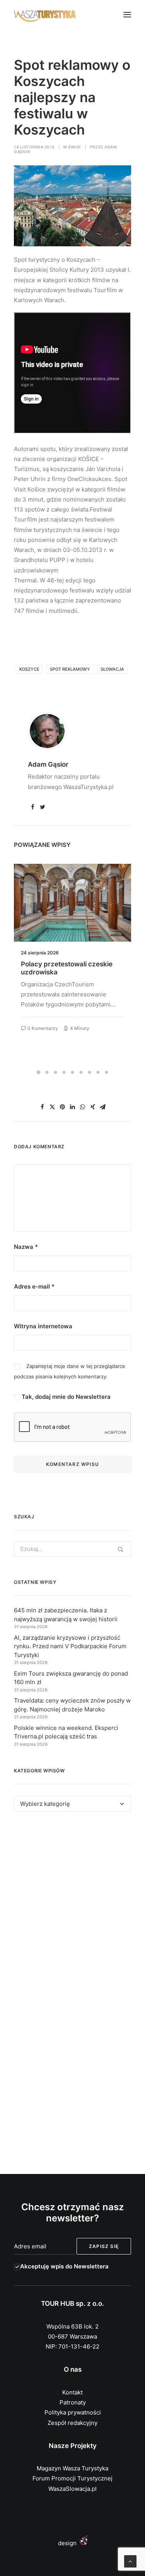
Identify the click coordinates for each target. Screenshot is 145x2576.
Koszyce (29, 669)
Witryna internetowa (43, 1326)
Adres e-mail (34, 1286)
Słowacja (112, 669)
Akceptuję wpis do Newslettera (64, 2266)
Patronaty (73, 2402)
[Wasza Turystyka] (45, 15)
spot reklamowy (70, 669)
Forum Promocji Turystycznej (72, 2478)
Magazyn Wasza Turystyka (72, 2468)
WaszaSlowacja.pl (72, 2489)
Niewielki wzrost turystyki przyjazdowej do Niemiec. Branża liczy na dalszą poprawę (71, 972)
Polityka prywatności (73, 2412)
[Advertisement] (72, 1907)
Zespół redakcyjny (72, 2423)
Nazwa (26, 1247)
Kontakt (72, 2392)
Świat (75, 147)
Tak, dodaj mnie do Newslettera (65, 1397)
